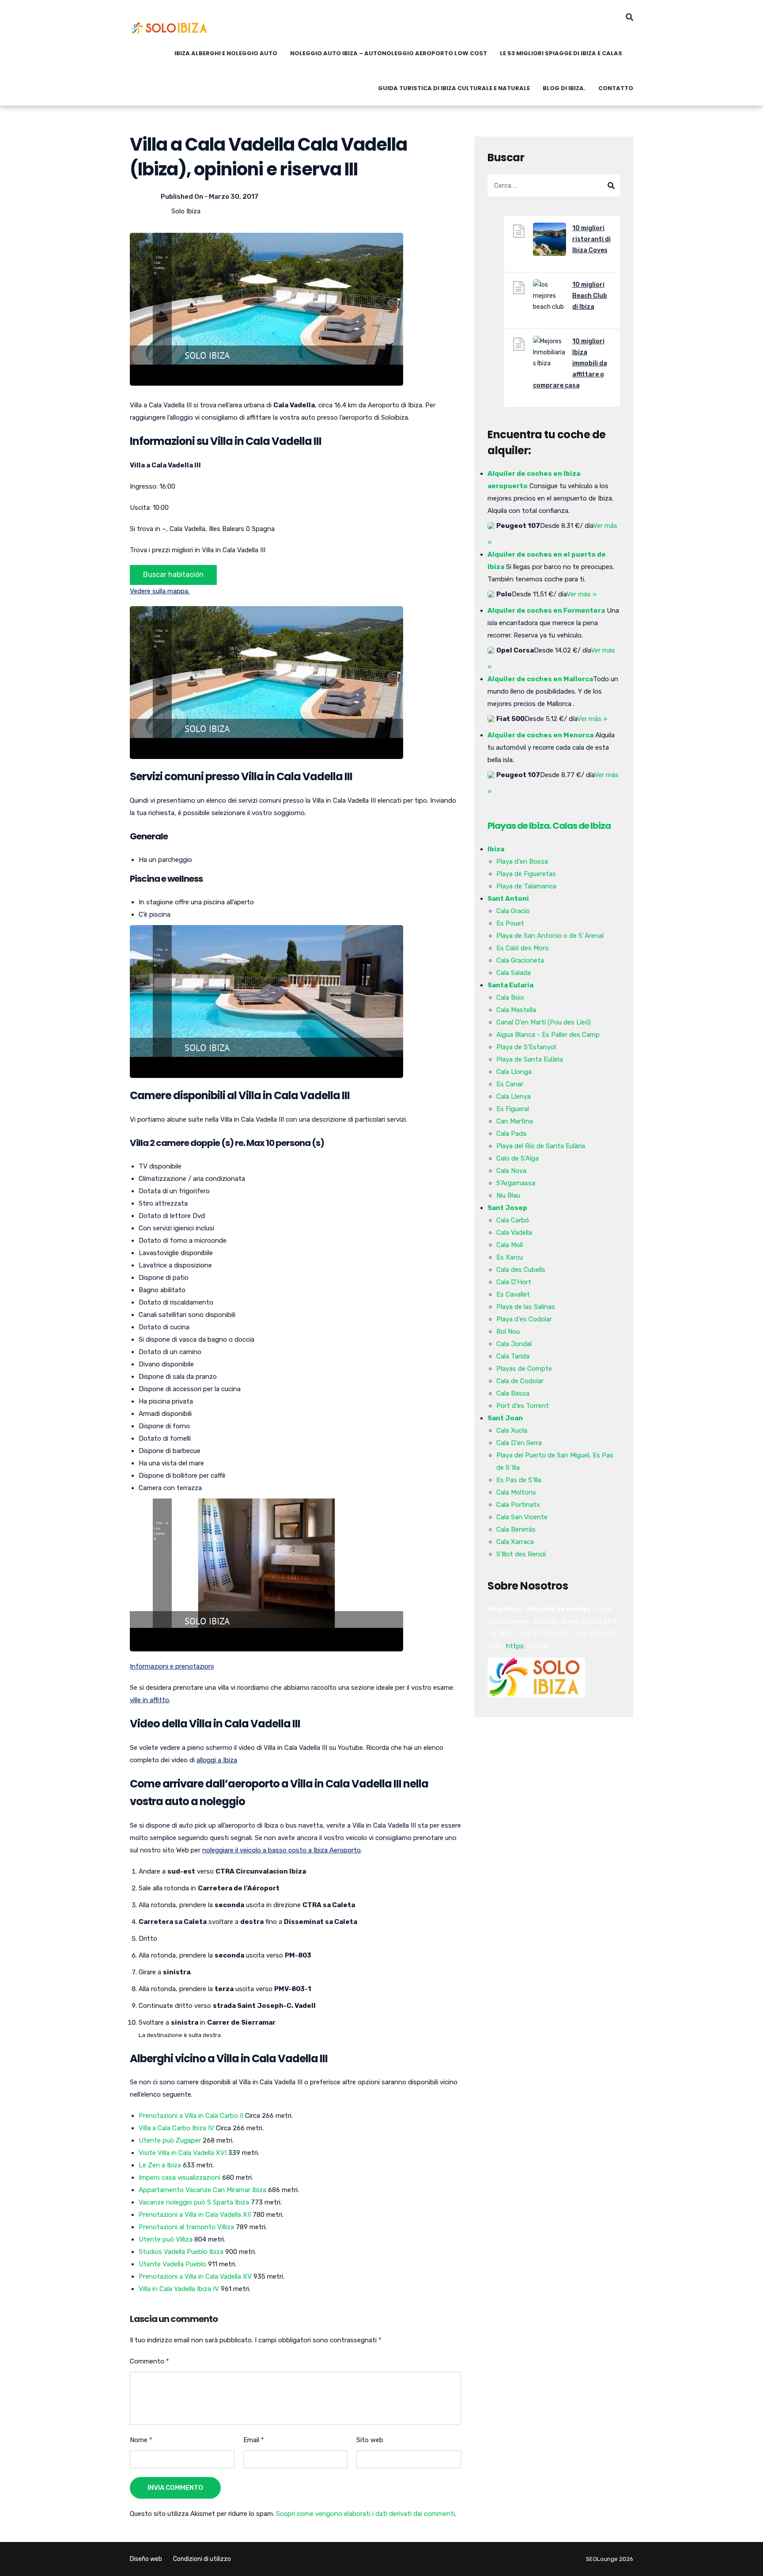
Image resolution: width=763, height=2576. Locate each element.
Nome (141, 2440)
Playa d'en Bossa (522, 861)
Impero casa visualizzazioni (179, 2178)
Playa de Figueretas (526, 874)
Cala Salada (514, 973)
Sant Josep (507, 1208)
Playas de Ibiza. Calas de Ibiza (549, 826)
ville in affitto (149, 1700)
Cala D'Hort (514, 1282)
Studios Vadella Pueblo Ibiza (181, 2252)
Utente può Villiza (166, 2239)
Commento (149, 2361)
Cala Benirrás (516, 1529)
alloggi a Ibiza (217, 1760)
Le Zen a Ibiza (160, 2165)
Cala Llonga (514, 1072)
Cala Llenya (514, 1096)
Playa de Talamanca (526, 886)
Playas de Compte (524, 1369)
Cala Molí (510, 1245)
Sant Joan (505, 1418)
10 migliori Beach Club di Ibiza (590, 296)
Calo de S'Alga (517, 1158)
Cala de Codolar (520, 1381)
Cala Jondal (514, 1344)
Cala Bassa (513, 1393)
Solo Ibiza (186, 211)
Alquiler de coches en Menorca (540, 735)
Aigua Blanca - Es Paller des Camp (548, 1035)
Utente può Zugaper (170, 2140)
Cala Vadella (514, 1233)
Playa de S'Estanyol (526, 1047)
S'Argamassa (516, 1183)
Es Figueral (513, 1109)
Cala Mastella (516, 1010)
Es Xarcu (510, 1257)
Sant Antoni (508, 899)
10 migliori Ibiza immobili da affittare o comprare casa (570, 363)
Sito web (370, 2440)
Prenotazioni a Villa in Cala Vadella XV (195, 2276)
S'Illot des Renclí (521, 1554)
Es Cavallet (513, 1294)
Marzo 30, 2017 (234, 197)
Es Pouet (510, 923)
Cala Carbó (513, 1220)
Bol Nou (508, 1332)
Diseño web (146, 2559)
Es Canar (510, 1084)
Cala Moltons (516, 1492)
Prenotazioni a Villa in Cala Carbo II (191, 2116)
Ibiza (496, 849)
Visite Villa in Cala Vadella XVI (183, 2153)
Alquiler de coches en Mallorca (540, 679)
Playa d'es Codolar (524, 1319)
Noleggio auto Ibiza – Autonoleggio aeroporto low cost (389, 53)
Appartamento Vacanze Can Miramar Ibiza (202, 2190)
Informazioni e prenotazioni (172, 1666)
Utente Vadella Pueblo (172, 2264)
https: (516, 1646)
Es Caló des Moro (523, 948)
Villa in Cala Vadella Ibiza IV (179, 2289)
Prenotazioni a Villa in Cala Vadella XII (195, 2215)
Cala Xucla (512, 1430)
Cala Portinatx (518, 1505)
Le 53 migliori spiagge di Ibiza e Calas (561, 53)
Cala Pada (511, 1134)
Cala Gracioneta (520, 960)
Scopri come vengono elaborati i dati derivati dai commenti (365, 2514)
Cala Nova (511, 1171)
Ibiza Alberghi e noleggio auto (226, 53)
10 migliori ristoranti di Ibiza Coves (591, 239)
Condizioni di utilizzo (202, 2559)
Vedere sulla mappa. (160, 591)
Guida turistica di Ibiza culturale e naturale (454, 88)
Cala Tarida (513, 1356)
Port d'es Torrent (523, 1406)
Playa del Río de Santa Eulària (541, 1146)
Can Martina (515, 1121)
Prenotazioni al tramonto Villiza (186, 2227)
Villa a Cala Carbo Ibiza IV (176, 2128)
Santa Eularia (510, 985)
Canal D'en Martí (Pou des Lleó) (544, 1022)
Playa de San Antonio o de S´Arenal (550, 936)
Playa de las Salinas (526, 1307)
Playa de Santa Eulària (530, 1059)
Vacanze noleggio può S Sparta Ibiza (194, 2202)
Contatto (616, 88)
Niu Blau (508, 1195)
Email (254, 2440)
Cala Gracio (513, 911)
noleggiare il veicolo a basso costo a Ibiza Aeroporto (281, 1850)
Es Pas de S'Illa (519, 1480)
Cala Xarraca (515, 1542)
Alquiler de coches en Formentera (546, 611)
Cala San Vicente (522, 1517)
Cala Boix (510, 998)
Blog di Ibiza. (564, 88)
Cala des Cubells (521, 1270)
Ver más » (582, 594)
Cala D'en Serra (519, 1443)
